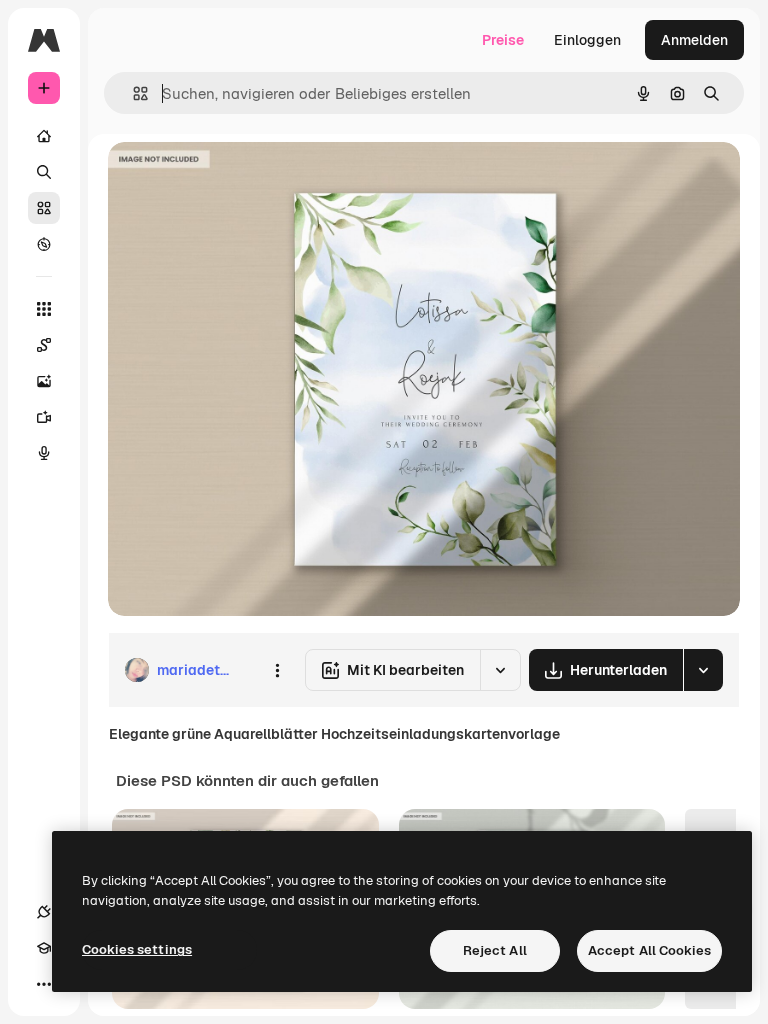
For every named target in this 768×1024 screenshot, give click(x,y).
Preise (503, 40)
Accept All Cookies (649, 950)
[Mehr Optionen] (277, 670)
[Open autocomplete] (132, 93)
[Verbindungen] (44, 912)
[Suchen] (44, 172)
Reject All (495, 950)
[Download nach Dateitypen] (703, 670)
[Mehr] (44, 984)
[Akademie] (44, 948)
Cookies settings (137, 949)
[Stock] (44, 208)
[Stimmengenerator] (44, 453)
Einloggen (587, 40)
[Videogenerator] (44, 417)
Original (236, 179)
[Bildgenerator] (44, 381)
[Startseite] (44, 136)
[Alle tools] (44, 309)
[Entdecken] (44, 244)
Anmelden (694, 40)
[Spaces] (44, 345)
